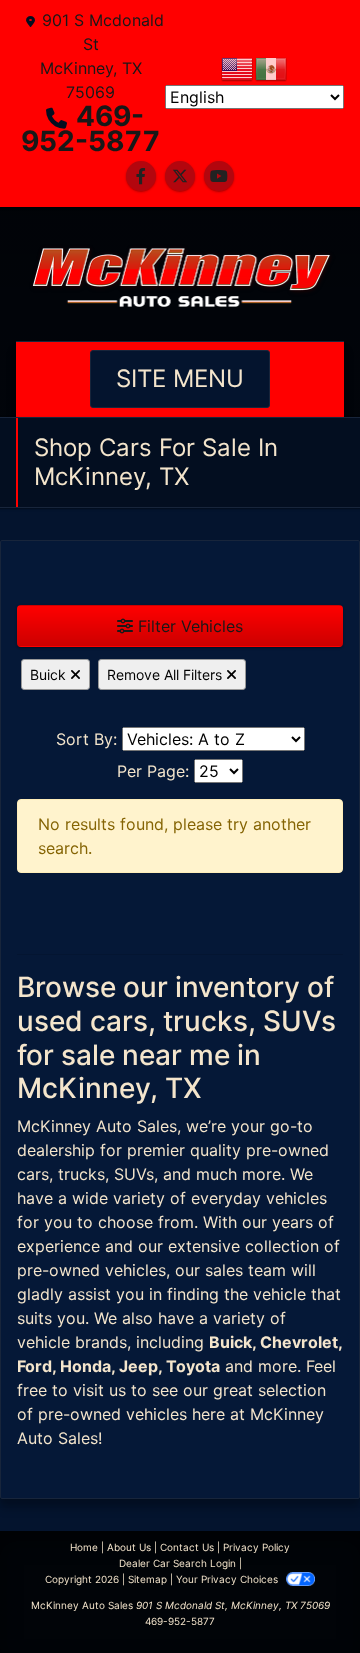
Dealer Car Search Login (177, 1563)
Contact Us (187, 1547)
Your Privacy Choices (228, 1579)
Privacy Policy (256, 1547)
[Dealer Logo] (180, 274)
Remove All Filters (166, 674)
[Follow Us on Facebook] (141, 176)
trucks (81, 1174)
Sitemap (147, 1579)
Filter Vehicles (188, 626)
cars (33, 1174)
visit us (99, 1390)
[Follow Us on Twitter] (180, 176)
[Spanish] (272, 67)
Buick (50, 674)
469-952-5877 (90, 128)
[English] (238, 67)
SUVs (134, 1174)
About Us (129, 1547)
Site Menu (180, 378)
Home (84, 1547)
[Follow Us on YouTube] (219, 176)
